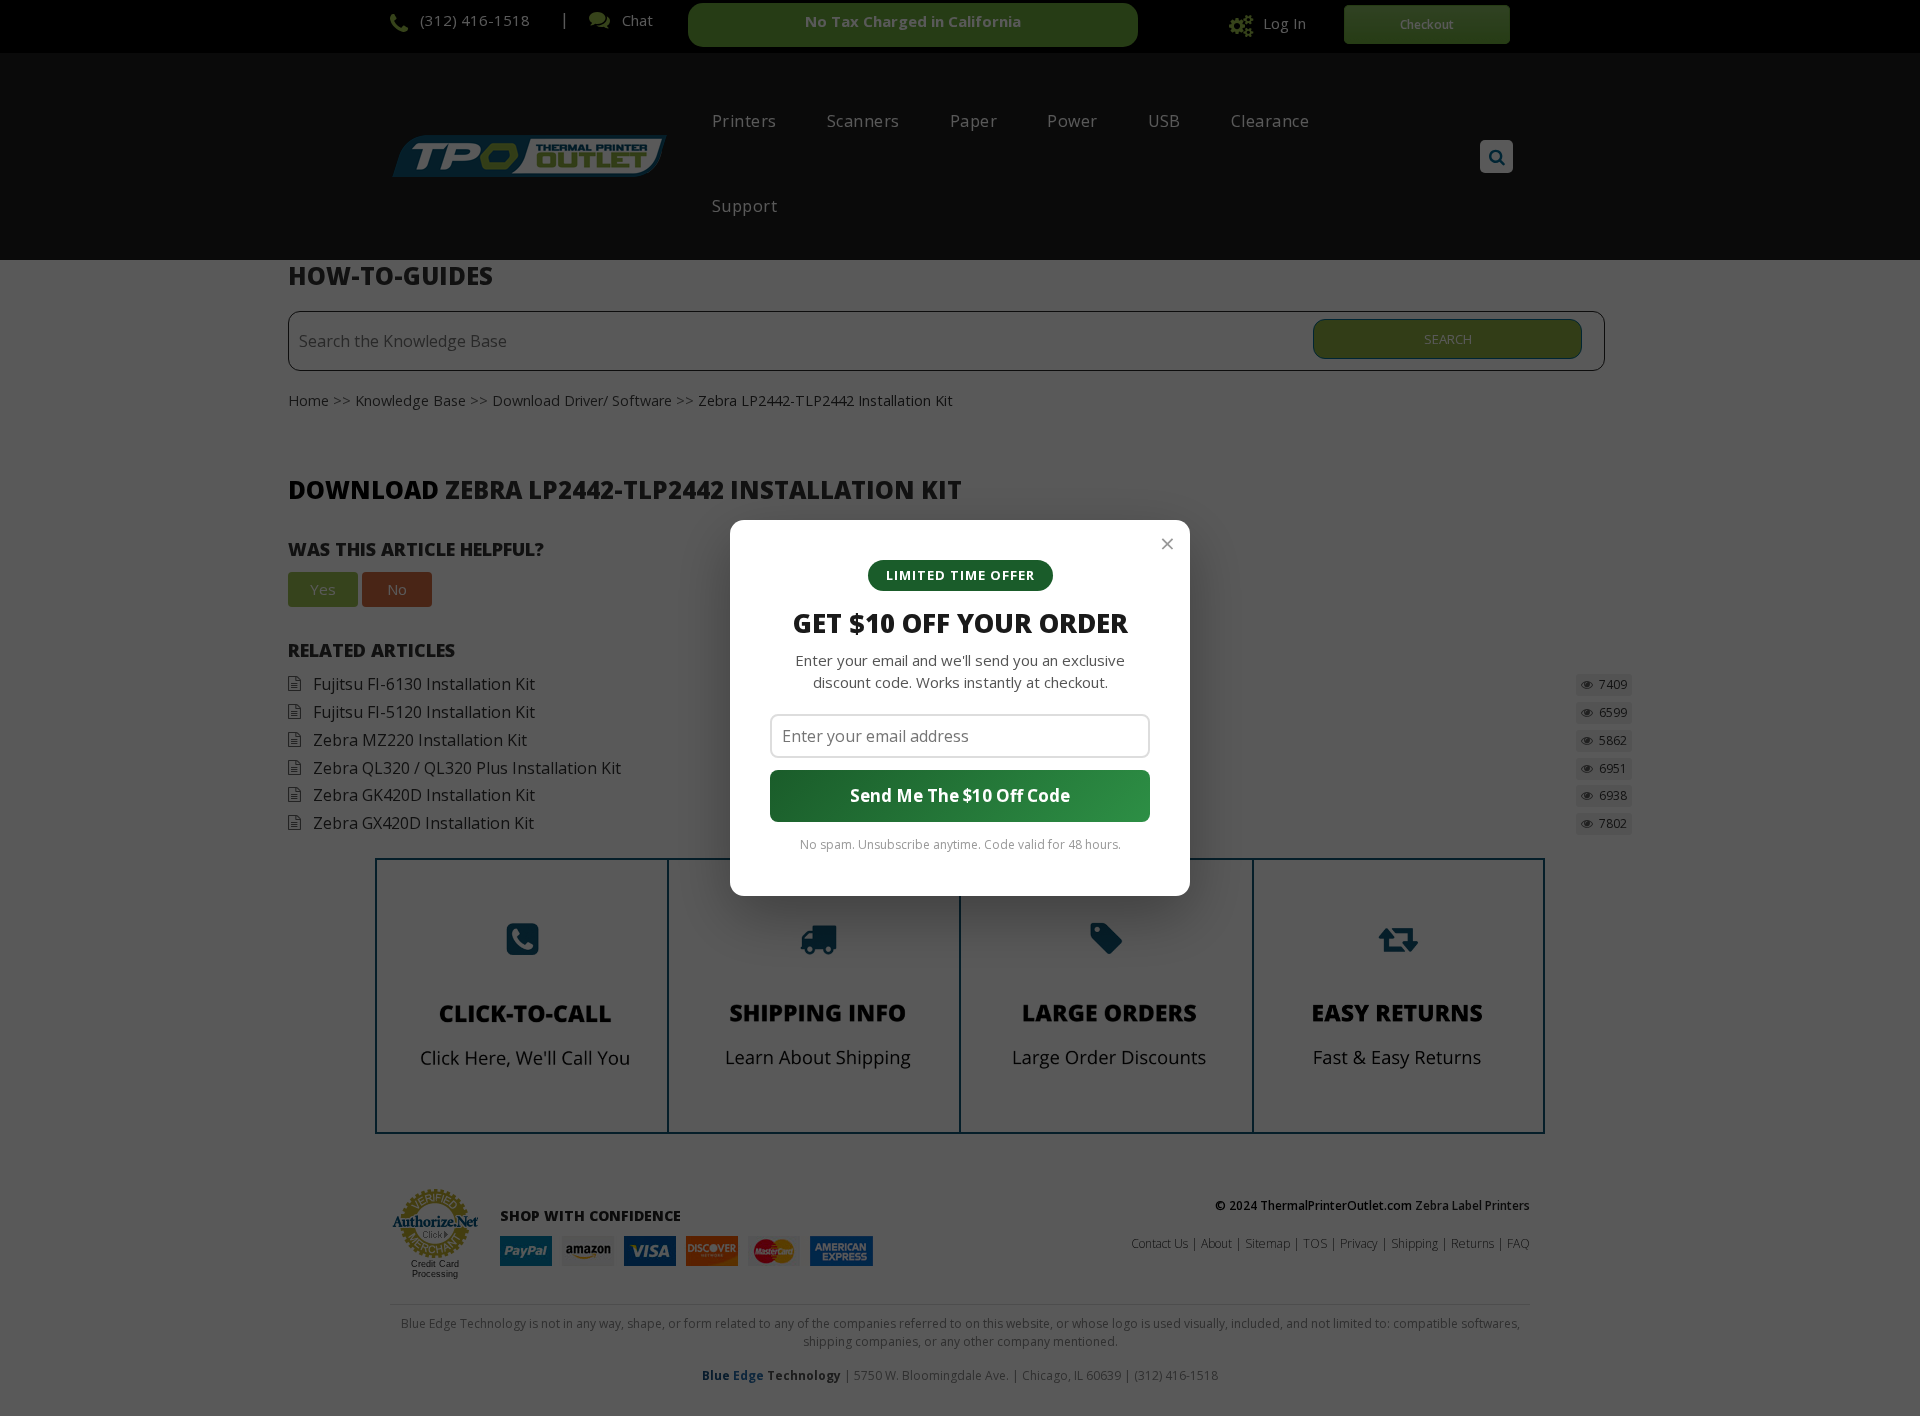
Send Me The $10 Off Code (960, 795)
